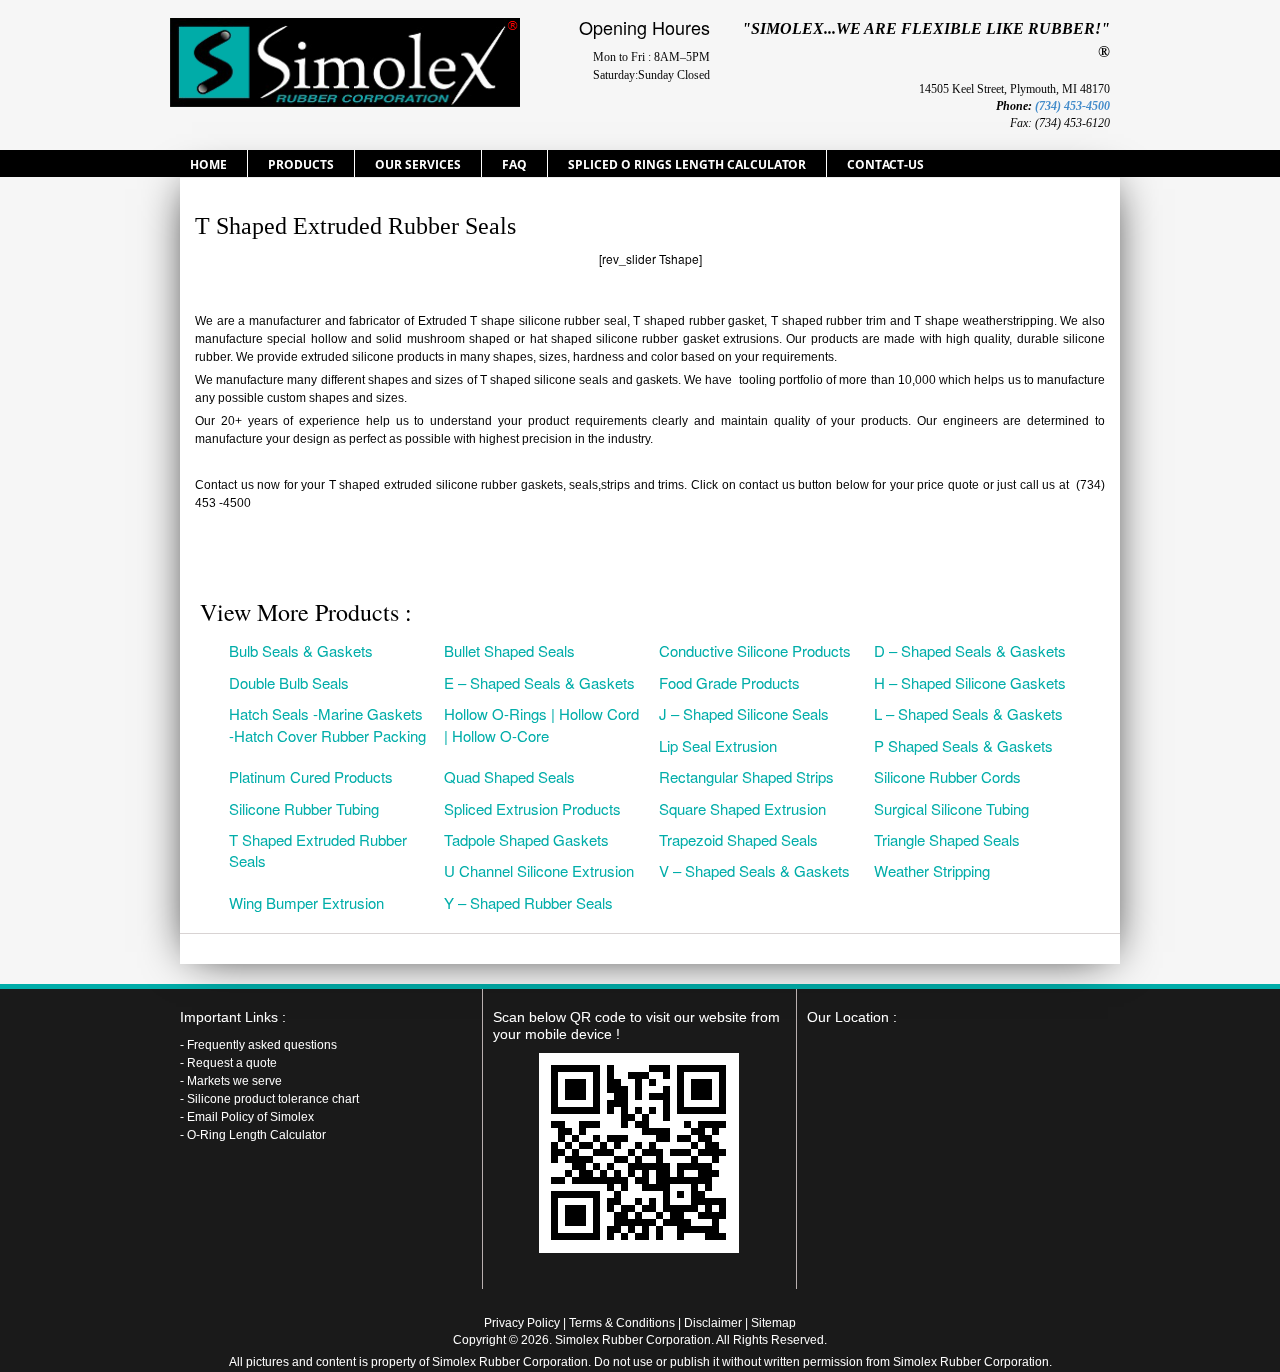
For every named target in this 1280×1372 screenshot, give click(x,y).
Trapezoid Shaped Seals (738, 839)
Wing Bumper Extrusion (306, 902)
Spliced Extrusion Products (532, 808)
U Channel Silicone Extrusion (539, 870)
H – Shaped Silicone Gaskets (970, 682)
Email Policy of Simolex (250, 1117)
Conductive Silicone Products (755, 650)
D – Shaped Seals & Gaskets (970, 650)
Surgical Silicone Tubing (951, 808)
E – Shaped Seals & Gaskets (539, 682)
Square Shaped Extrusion (742, 808)
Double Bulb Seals (289, 682)
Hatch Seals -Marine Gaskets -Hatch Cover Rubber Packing (327, 724)
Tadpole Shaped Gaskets (526, 839)
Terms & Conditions (622, 1323)
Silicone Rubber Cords (947, 776)
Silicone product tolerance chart (273, 1099)
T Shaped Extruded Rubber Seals (318, 850)
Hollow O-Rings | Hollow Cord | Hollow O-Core (541, 724)
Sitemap (773, 1323)
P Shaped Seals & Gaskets (963, 745)
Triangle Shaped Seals (947, 839)
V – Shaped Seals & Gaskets (754, 870)
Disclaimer (713, 1323)
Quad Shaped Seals (509, 776)
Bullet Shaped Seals (509, 650)
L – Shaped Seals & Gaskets (968, 713)
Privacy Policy (522, 1323)
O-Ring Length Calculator (256, 1135)
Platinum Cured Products (311, 776)
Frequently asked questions (262, 1045)
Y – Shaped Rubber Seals (528, 902)
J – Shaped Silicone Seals (744, 713)
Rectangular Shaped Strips (746, 776)
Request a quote (232, 1063)
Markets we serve (234, 1081)
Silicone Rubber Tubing (304, 808)
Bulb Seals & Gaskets (301, 650)
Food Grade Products (729, 682)
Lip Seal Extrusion (718, 745)
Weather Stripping (932, 870)
